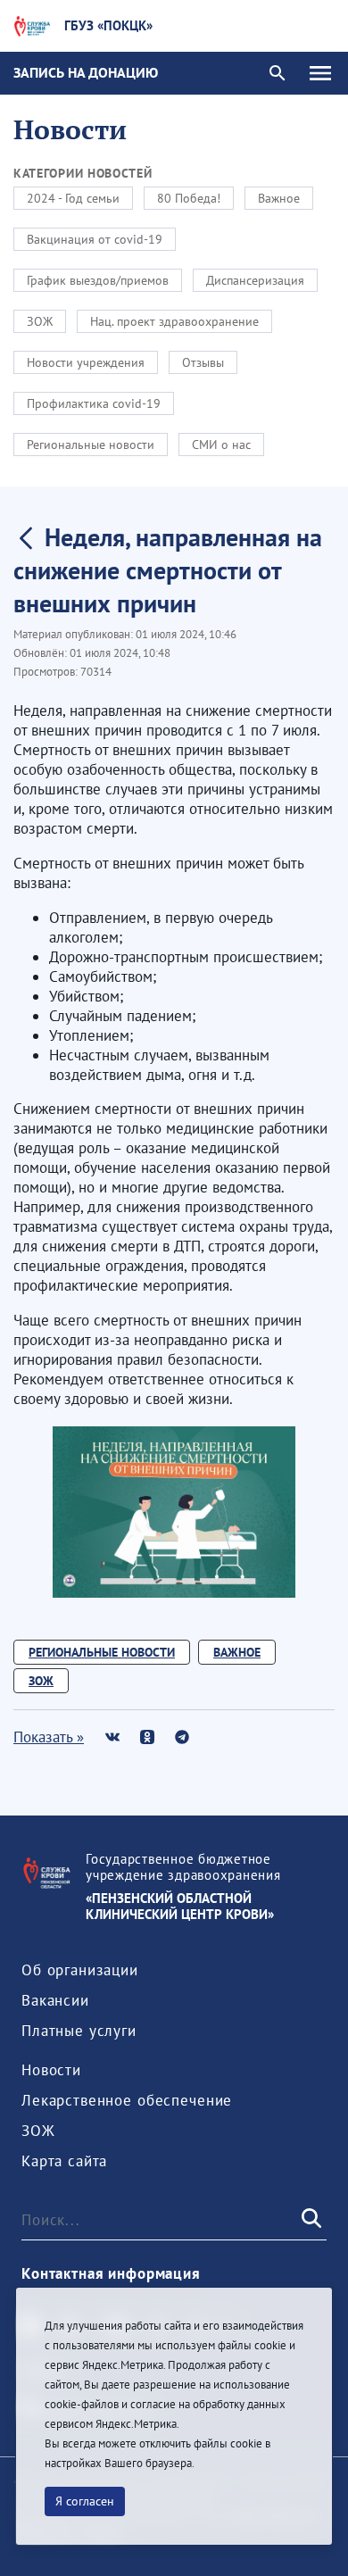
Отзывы (203, 362)
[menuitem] (80, 1970)
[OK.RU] (147, 1737)
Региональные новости (91, 445)
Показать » (49, 1737)
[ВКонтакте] (112, 1737)
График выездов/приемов (98, 280)
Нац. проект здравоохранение (174, 321)
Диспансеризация (255, 280)
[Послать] (310, 2220)
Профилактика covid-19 (94, 403)
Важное (279, 198)
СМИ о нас (221, 445)
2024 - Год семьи (73, 198)
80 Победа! (189, 198)
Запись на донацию (86, 72)
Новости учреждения (86, 362)
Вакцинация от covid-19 (95, 239)
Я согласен (85, 2501)
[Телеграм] (182, 1737)
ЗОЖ (40, 321)
